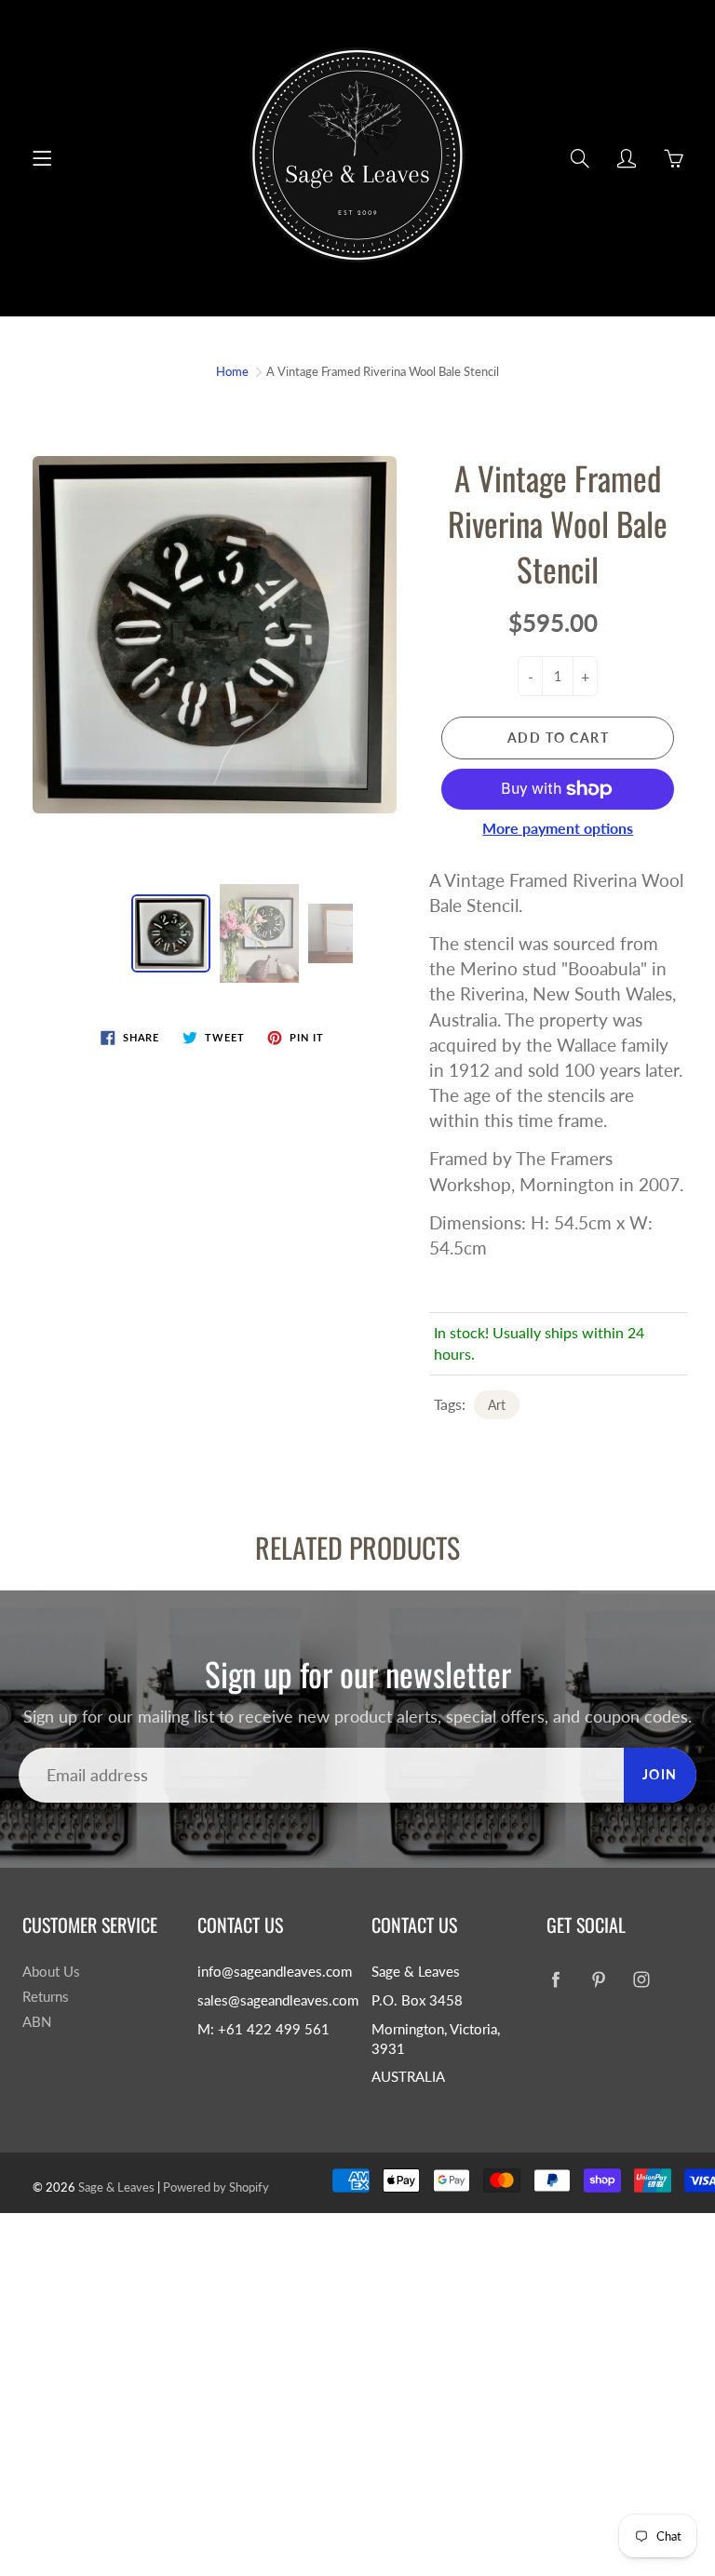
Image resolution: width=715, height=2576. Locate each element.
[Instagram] (642, 1979)
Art (497, 1405)
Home (232, 371)
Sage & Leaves (116, 2187)
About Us (51, 1972)
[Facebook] (556, 1979)
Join (660, 1774)
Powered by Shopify (216, 2187)
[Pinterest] (599, 1979)
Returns (46, 1997)
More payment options (558, 828)
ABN (37, 2022)
